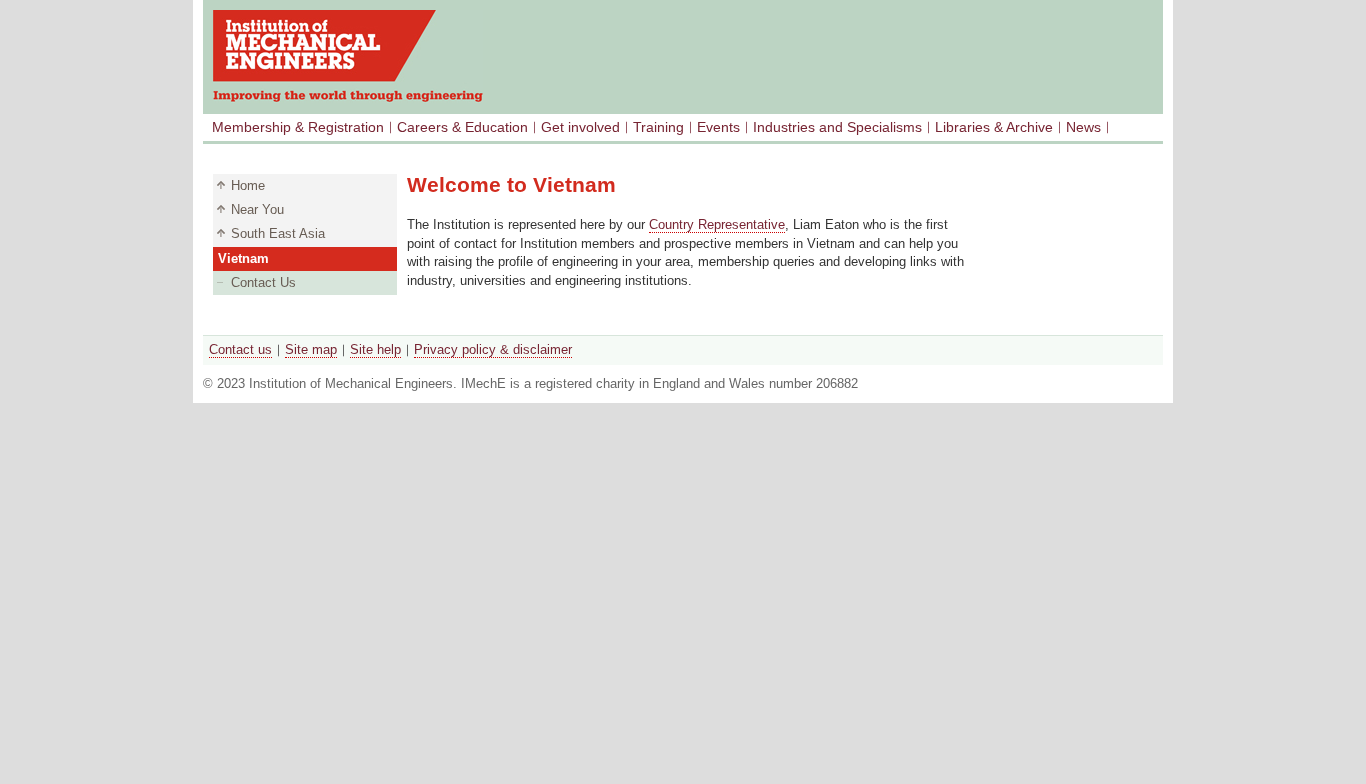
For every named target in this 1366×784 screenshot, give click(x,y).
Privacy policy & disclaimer (493, 349)
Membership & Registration (298, 127)
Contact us (240, 349)
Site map (311, 349)
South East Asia (278, 233)
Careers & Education (462, 127)
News (1083, 127)
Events (718, 127)
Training (658, 127)
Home (248, 185)
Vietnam (243, 258)
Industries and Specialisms (837, 127)
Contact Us (263, 282)
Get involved (580, 127)
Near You (257, 209)
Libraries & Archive (994, 127)
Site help (375, 349)
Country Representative (717, 224)
